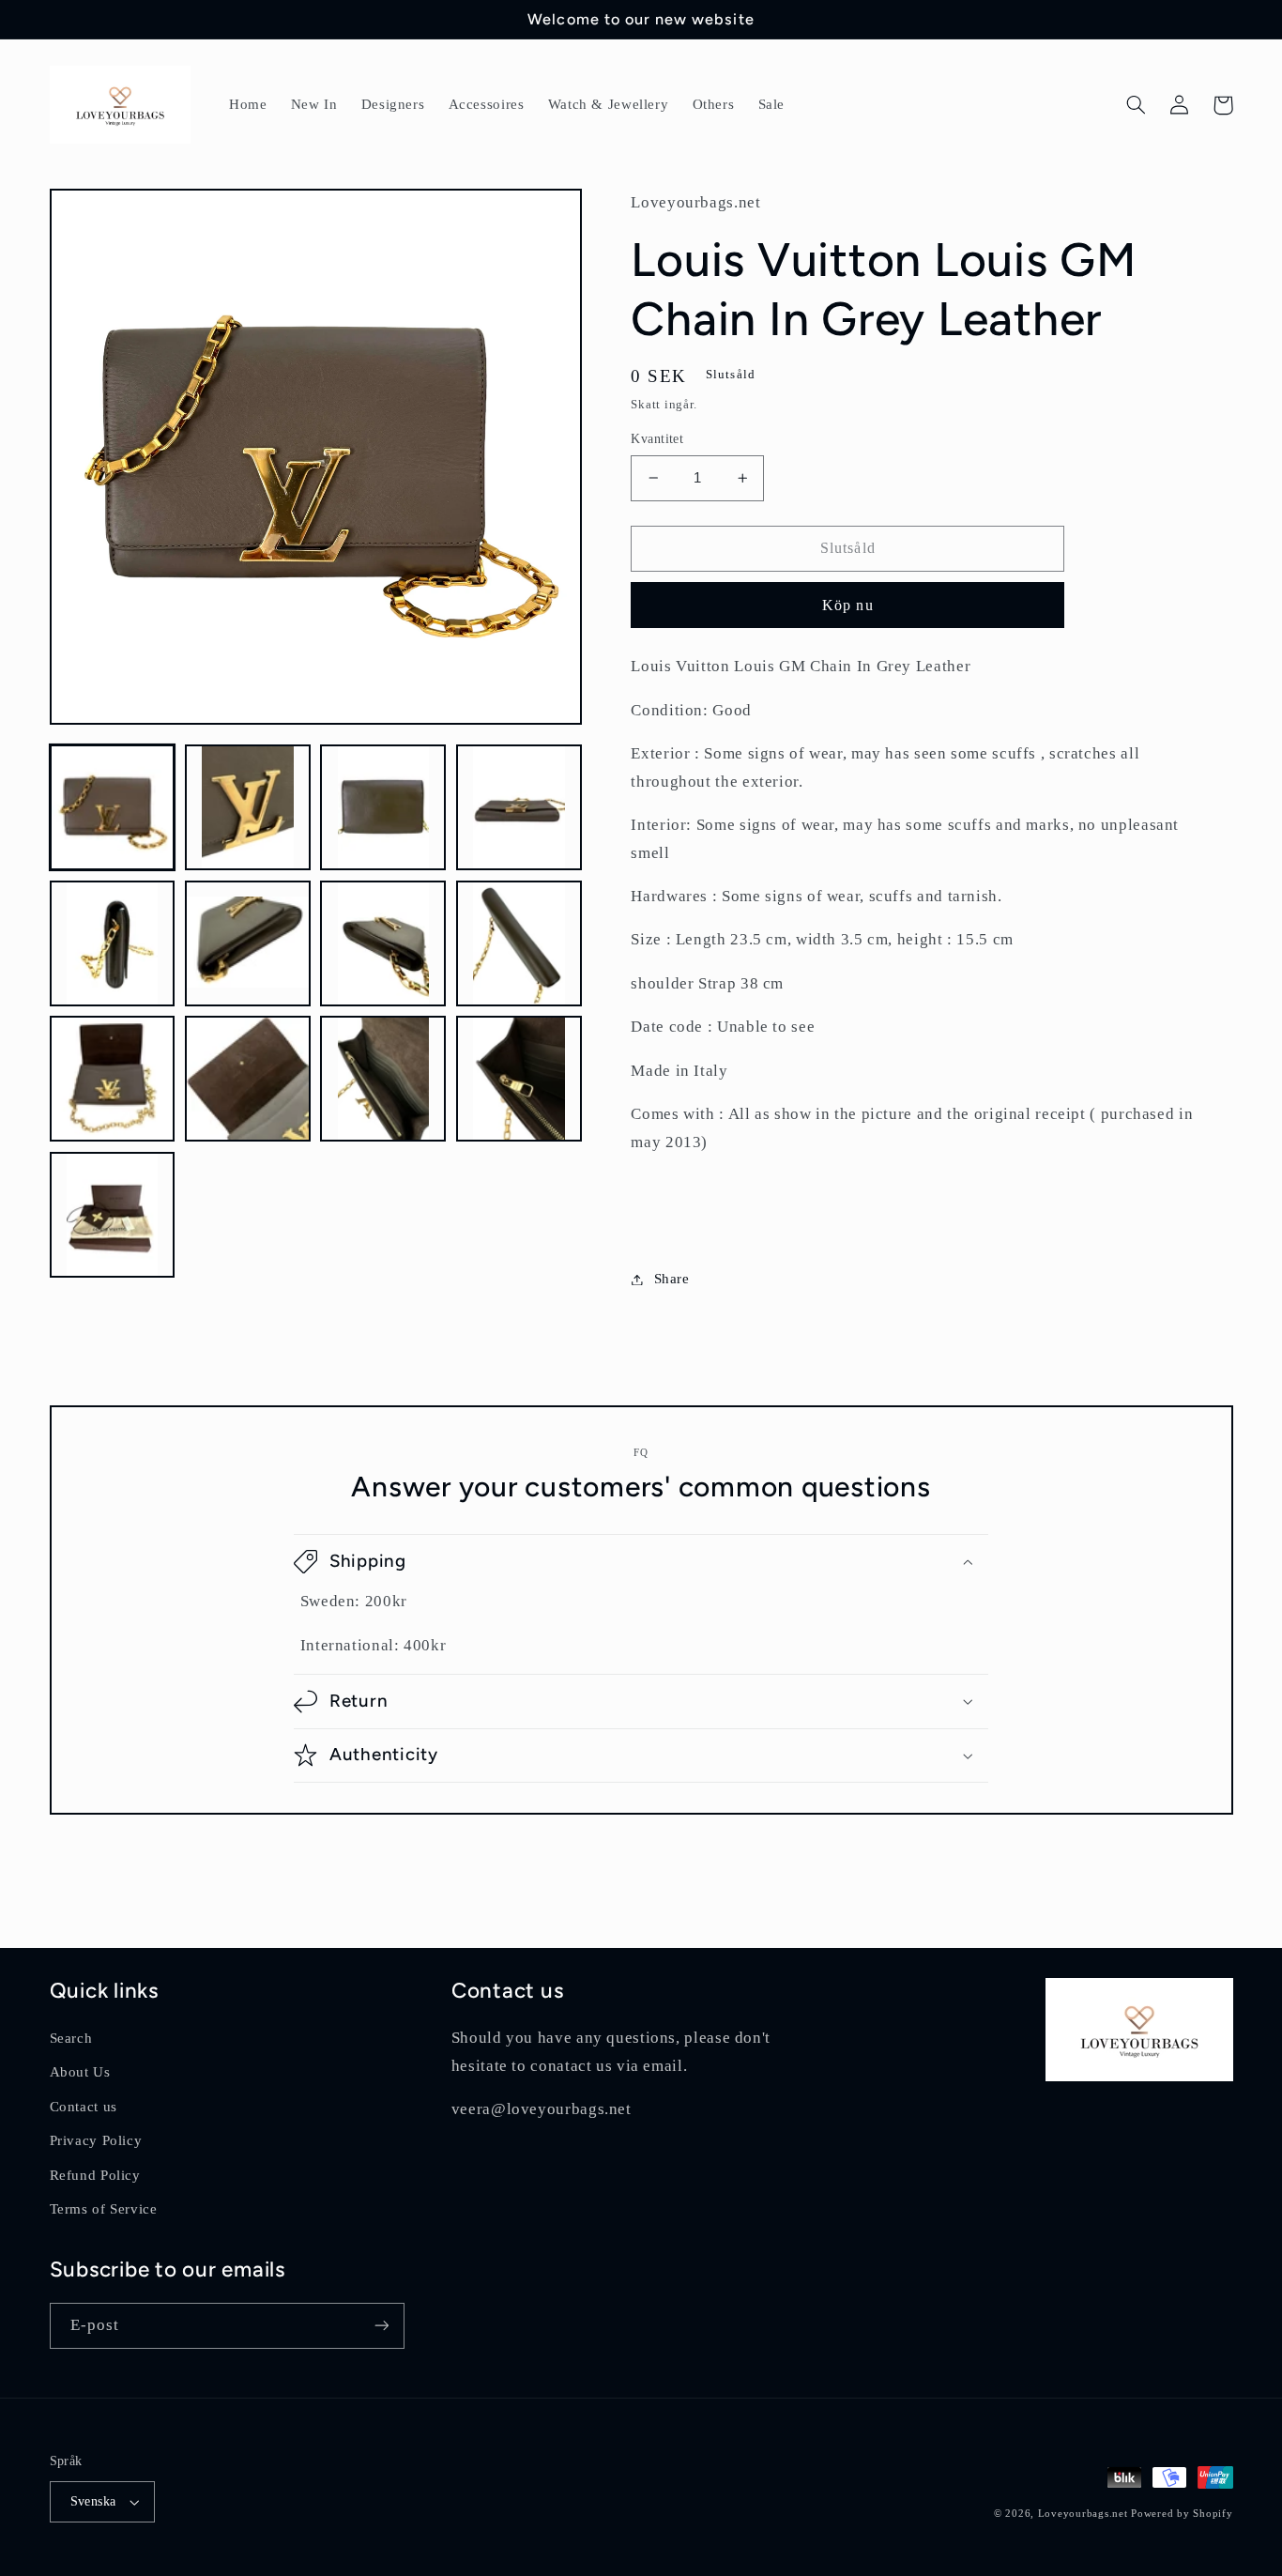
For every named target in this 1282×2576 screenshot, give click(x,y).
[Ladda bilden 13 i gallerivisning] (113, 1215)
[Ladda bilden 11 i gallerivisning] (383, 1079)
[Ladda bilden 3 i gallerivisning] (383, 807)
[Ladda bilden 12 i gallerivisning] (519, 1079)
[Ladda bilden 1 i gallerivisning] (113, 807)
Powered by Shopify (1182, 2514)
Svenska (93, 2501)
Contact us (84, 2107)
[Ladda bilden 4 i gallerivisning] (519, 807)
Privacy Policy (96, 2140)
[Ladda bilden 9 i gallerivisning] (113, 1079)
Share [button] (672, 1279)
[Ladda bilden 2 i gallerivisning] (248, 807)
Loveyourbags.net (1083, 2514)
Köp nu (847, 605)
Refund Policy (95, 2175)
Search (71, 2038)
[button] (1137, 105)
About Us (80, 2072)
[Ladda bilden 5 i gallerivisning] (113, 943)
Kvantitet (657, 439)
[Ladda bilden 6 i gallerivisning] (248, 943)
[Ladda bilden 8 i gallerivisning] (519, 943)
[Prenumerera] (381, 2326)
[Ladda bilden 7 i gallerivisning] (383, 943)
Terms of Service (104, 2209)
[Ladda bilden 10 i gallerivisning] (248, 1079)
